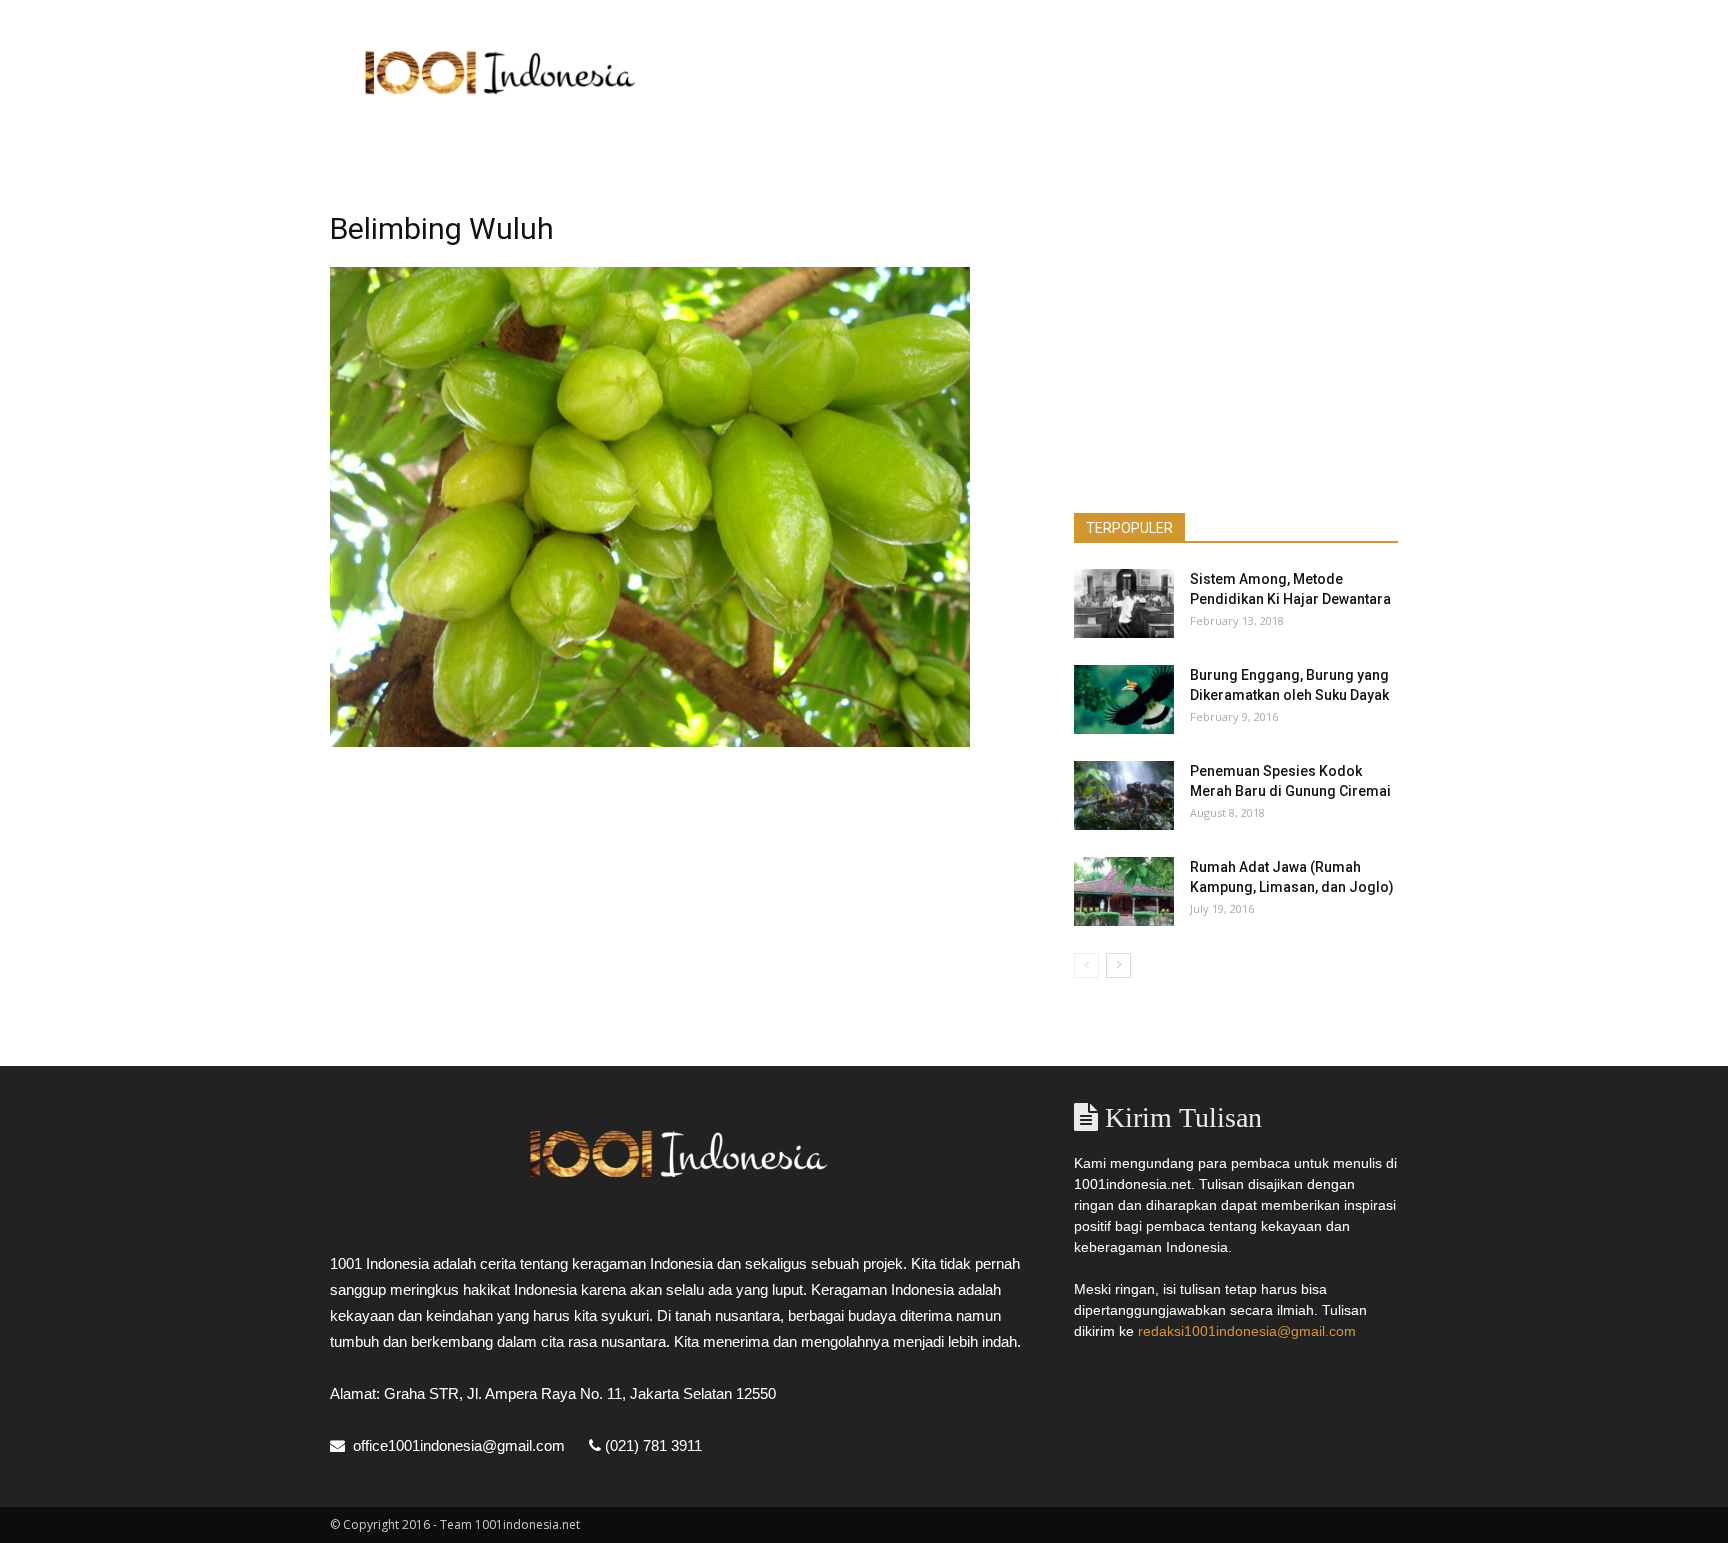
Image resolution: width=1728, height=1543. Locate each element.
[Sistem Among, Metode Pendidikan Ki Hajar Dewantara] (1124, 603)
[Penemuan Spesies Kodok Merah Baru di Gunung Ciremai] (1124, 795)
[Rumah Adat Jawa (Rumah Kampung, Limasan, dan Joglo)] (1124, 891)
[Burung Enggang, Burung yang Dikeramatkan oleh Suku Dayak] (1124, 699)
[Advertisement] (1034, 73)
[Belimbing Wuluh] (650, 742)
